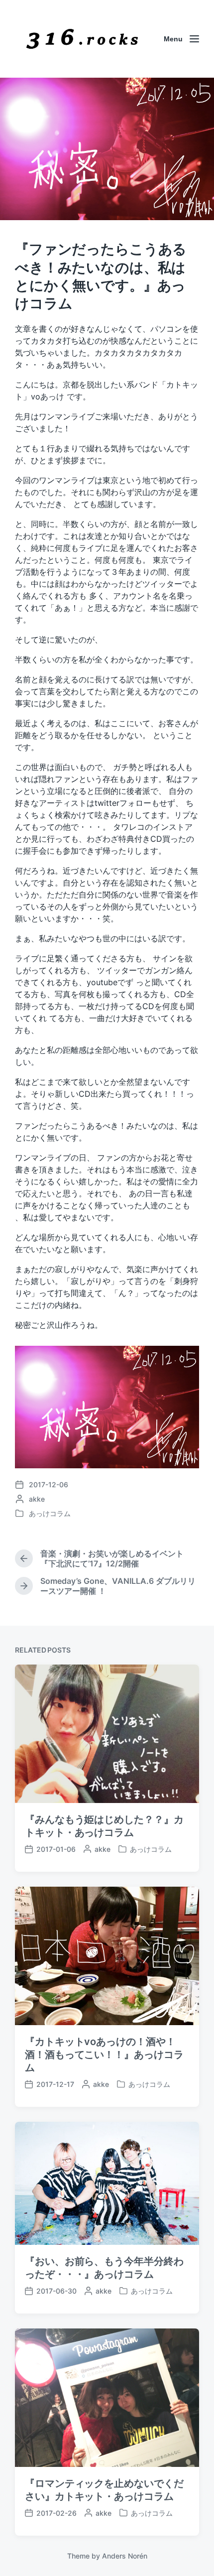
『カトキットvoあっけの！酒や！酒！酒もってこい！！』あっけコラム (104, 2055)
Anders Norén (125, 2556)
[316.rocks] (82, 39)
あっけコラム (50, 1513)
